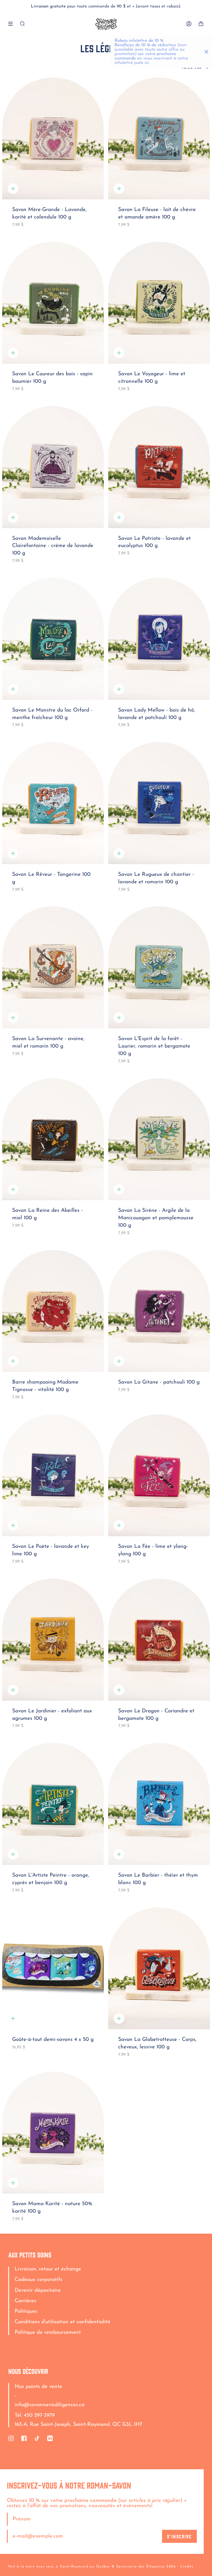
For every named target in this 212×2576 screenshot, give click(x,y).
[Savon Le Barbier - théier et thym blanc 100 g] (159, 1804)
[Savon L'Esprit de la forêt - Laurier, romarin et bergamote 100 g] (159, 967)
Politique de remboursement (48, 2333)
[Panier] (201, 24)
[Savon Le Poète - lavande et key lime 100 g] (53, 1475)
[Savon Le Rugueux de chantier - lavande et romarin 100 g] (159, 803)
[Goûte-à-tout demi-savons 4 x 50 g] (53, 1968)
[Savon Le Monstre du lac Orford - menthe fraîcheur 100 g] (53, 639)
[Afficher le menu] (12, 24)
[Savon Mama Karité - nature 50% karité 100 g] (53, 2133)
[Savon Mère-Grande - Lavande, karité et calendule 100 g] (53, 139)
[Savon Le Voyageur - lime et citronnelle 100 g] (159, 303)
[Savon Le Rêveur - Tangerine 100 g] (53, 803)
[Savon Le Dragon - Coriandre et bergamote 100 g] (159, 1640)
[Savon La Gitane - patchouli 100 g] (159, 1311)
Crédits (187, 2567)
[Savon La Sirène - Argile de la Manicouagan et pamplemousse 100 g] (159, 1139)
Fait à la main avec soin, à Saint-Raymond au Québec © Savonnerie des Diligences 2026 (92, 2567)
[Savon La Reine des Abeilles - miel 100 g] (53, 1139)
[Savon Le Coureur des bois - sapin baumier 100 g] (53, 303)
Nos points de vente (38, 2387)
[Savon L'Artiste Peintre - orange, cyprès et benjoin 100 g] (53, 1804)
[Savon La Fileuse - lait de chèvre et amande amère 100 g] (159, 139)
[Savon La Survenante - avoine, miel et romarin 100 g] (53, 967)
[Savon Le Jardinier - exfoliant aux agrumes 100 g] (53, 1640)
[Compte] (189, 24)
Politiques (26, 2311)
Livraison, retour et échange (48, 2269)
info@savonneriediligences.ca (50, 2405)
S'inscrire (179, 2536)
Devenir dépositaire (38, 2290)
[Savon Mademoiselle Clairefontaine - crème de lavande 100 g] (53, 467)
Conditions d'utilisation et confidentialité (63, 2322)
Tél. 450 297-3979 (35, 2415)
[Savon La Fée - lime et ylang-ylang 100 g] (159, 1475)
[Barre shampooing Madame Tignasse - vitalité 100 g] (53, 1311)
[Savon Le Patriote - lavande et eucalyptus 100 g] (159, 467)
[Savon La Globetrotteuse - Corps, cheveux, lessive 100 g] (159, 1968)
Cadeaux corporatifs (39, 2280)
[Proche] (206, 52)
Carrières (25, 2301)
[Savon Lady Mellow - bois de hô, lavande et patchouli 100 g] (159, 639)
